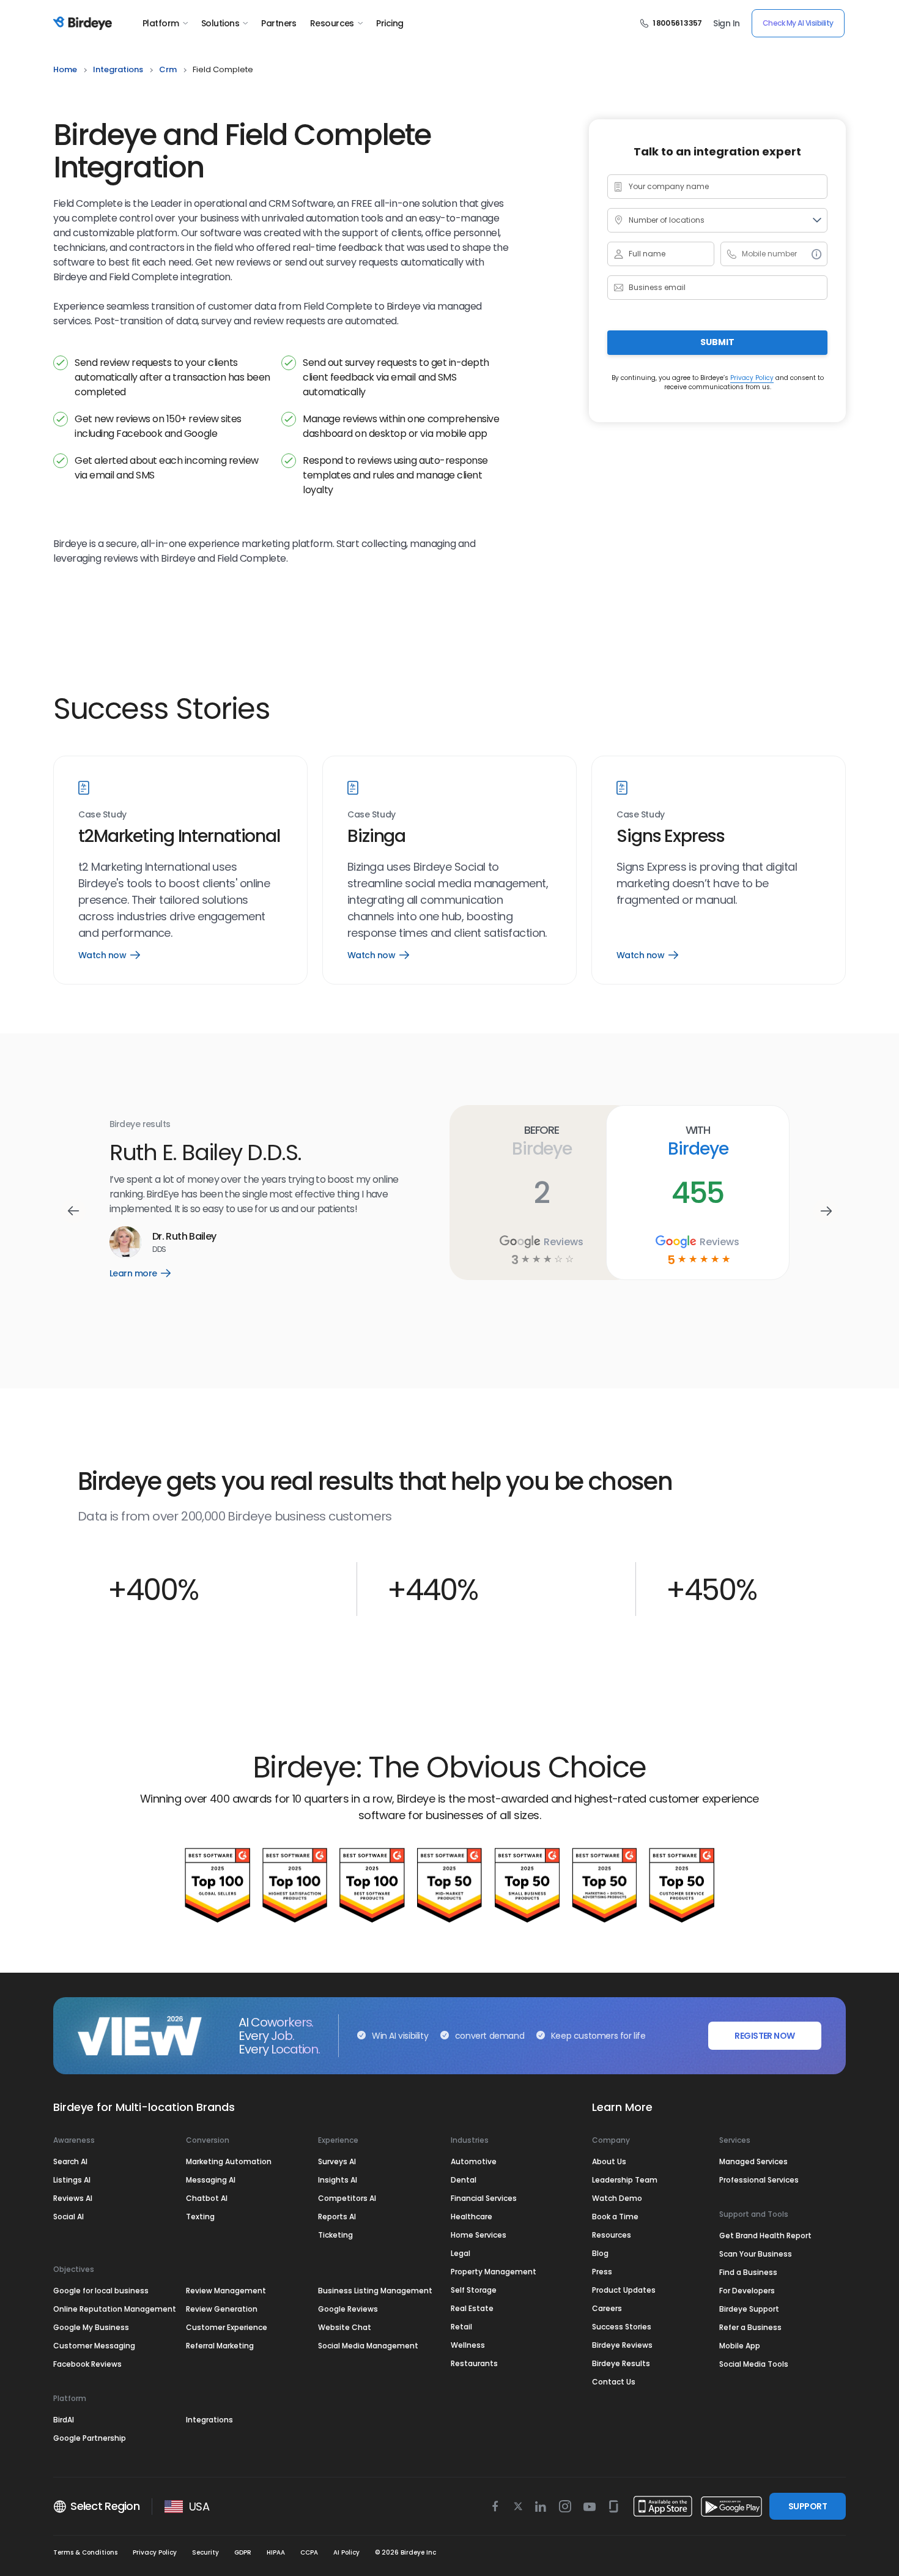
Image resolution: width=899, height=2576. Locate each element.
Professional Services (759, 2180)
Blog (600, 2253)
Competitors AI (347, 2198)
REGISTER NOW (764, 2036)
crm (168, 69)
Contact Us (614, 2382)
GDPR (243, 2552)
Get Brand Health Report (765, 2235)
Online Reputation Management (115, 2309)
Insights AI (338, 2180)
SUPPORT (808, 2506)
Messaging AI (211, 2180)
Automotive (474, 2161)
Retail (461, 2327)
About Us (609, 2161)
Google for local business (101, 2291)
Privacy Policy (752, 377)
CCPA (309, 2552)
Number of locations (667, 220)
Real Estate (472, 2308)
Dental (464, 2180)
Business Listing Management (375, 2291)
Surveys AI (337, 2161)
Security (205, 2552)
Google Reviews (348, 2309)
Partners (279, 23)
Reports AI (337, 2217)
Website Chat (345, 2327)
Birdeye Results (621, 2363)
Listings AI (72, 2180)
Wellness (468, 2345)
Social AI (68, 2217)
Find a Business (748, 2272)
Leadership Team (625, 2180)
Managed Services (753, 2161)
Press (602, 2272)
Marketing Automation (229, 2161)
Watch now (109, 955)
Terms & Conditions (85, 2552)
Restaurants (474, 2363)
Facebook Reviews (87, 2364)
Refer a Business (750, 2327)
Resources (332, 23)
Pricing (390, 23)
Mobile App (740, 2346)
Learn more (149, 1266)
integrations (118, 69)
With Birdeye (697, 1141)
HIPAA (276, 2552)
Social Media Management (368, 2346)
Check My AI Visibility (798, 23)
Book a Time (615, 2217)
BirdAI (64, 2420)
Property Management (494, 2272)
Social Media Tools (754, 2364)
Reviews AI (73, 2198)
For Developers (747, 2291)
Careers (607, 2308)
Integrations (209, 2420)
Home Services (479, 2235)
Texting (200, 2217)
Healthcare (472, 2217)
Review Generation (222, 2309)
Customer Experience (227, 2327)
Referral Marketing (220, 2346)
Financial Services (484, 2198)
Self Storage (474, 2290)
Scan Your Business (756, 2254)
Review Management (226, 2291)
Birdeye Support (749, 2309)
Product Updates (624, 2290)
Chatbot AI (207, 2198)
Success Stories (622, 2327)
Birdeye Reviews (622, 2345)
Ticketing (335, 2235)
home (65, 69)
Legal (461, 2253)
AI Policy (346, 2552)
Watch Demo (617, 2198)
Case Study (102, 815)
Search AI (70, 2161)
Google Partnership (90, 2438)
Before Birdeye (542, 1141)
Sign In (726, 23)
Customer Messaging (94, 2346)
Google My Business (91, 2327)
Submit (717, 342)
